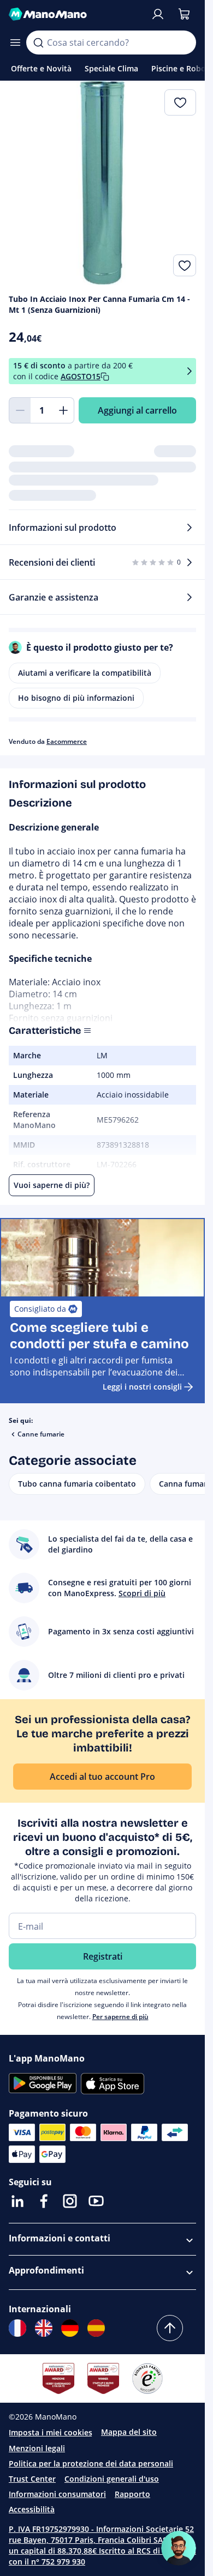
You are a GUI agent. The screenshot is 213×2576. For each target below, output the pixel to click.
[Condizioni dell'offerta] (190, 371)
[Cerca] (38, 43)
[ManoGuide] (179, 2548)
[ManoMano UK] (44, 2328)
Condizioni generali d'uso (112, 2479)
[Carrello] (184, 14)
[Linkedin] (17, 2201)
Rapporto (132, 2494)
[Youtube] (96, 2201)
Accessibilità (32, 2509)
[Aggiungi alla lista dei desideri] (185, 265)
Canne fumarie (41, 1434)
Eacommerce (67, 741)
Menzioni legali (37, 2448)
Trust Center (32, 2479)
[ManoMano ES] (96, 2328)
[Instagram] (70, 2201)
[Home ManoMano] (75, 14)
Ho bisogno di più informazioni (76, 698)
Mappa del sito (129, 2432)
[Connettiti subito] (158, 14)
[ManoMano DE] (70, 2328)
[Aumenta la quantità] (63, 410)
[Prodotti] (15, 43)
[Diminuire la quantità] (20, 410)
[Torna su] (170, 2328)
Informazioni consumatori (57, 2494)
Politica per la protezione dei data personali (91, 2463)
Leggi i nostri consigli (142, 1387)
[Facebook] (44, 2201)
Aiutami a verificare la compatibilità (85, 673)
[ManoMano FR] (17, 2328)
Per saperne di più (120, 2017)
